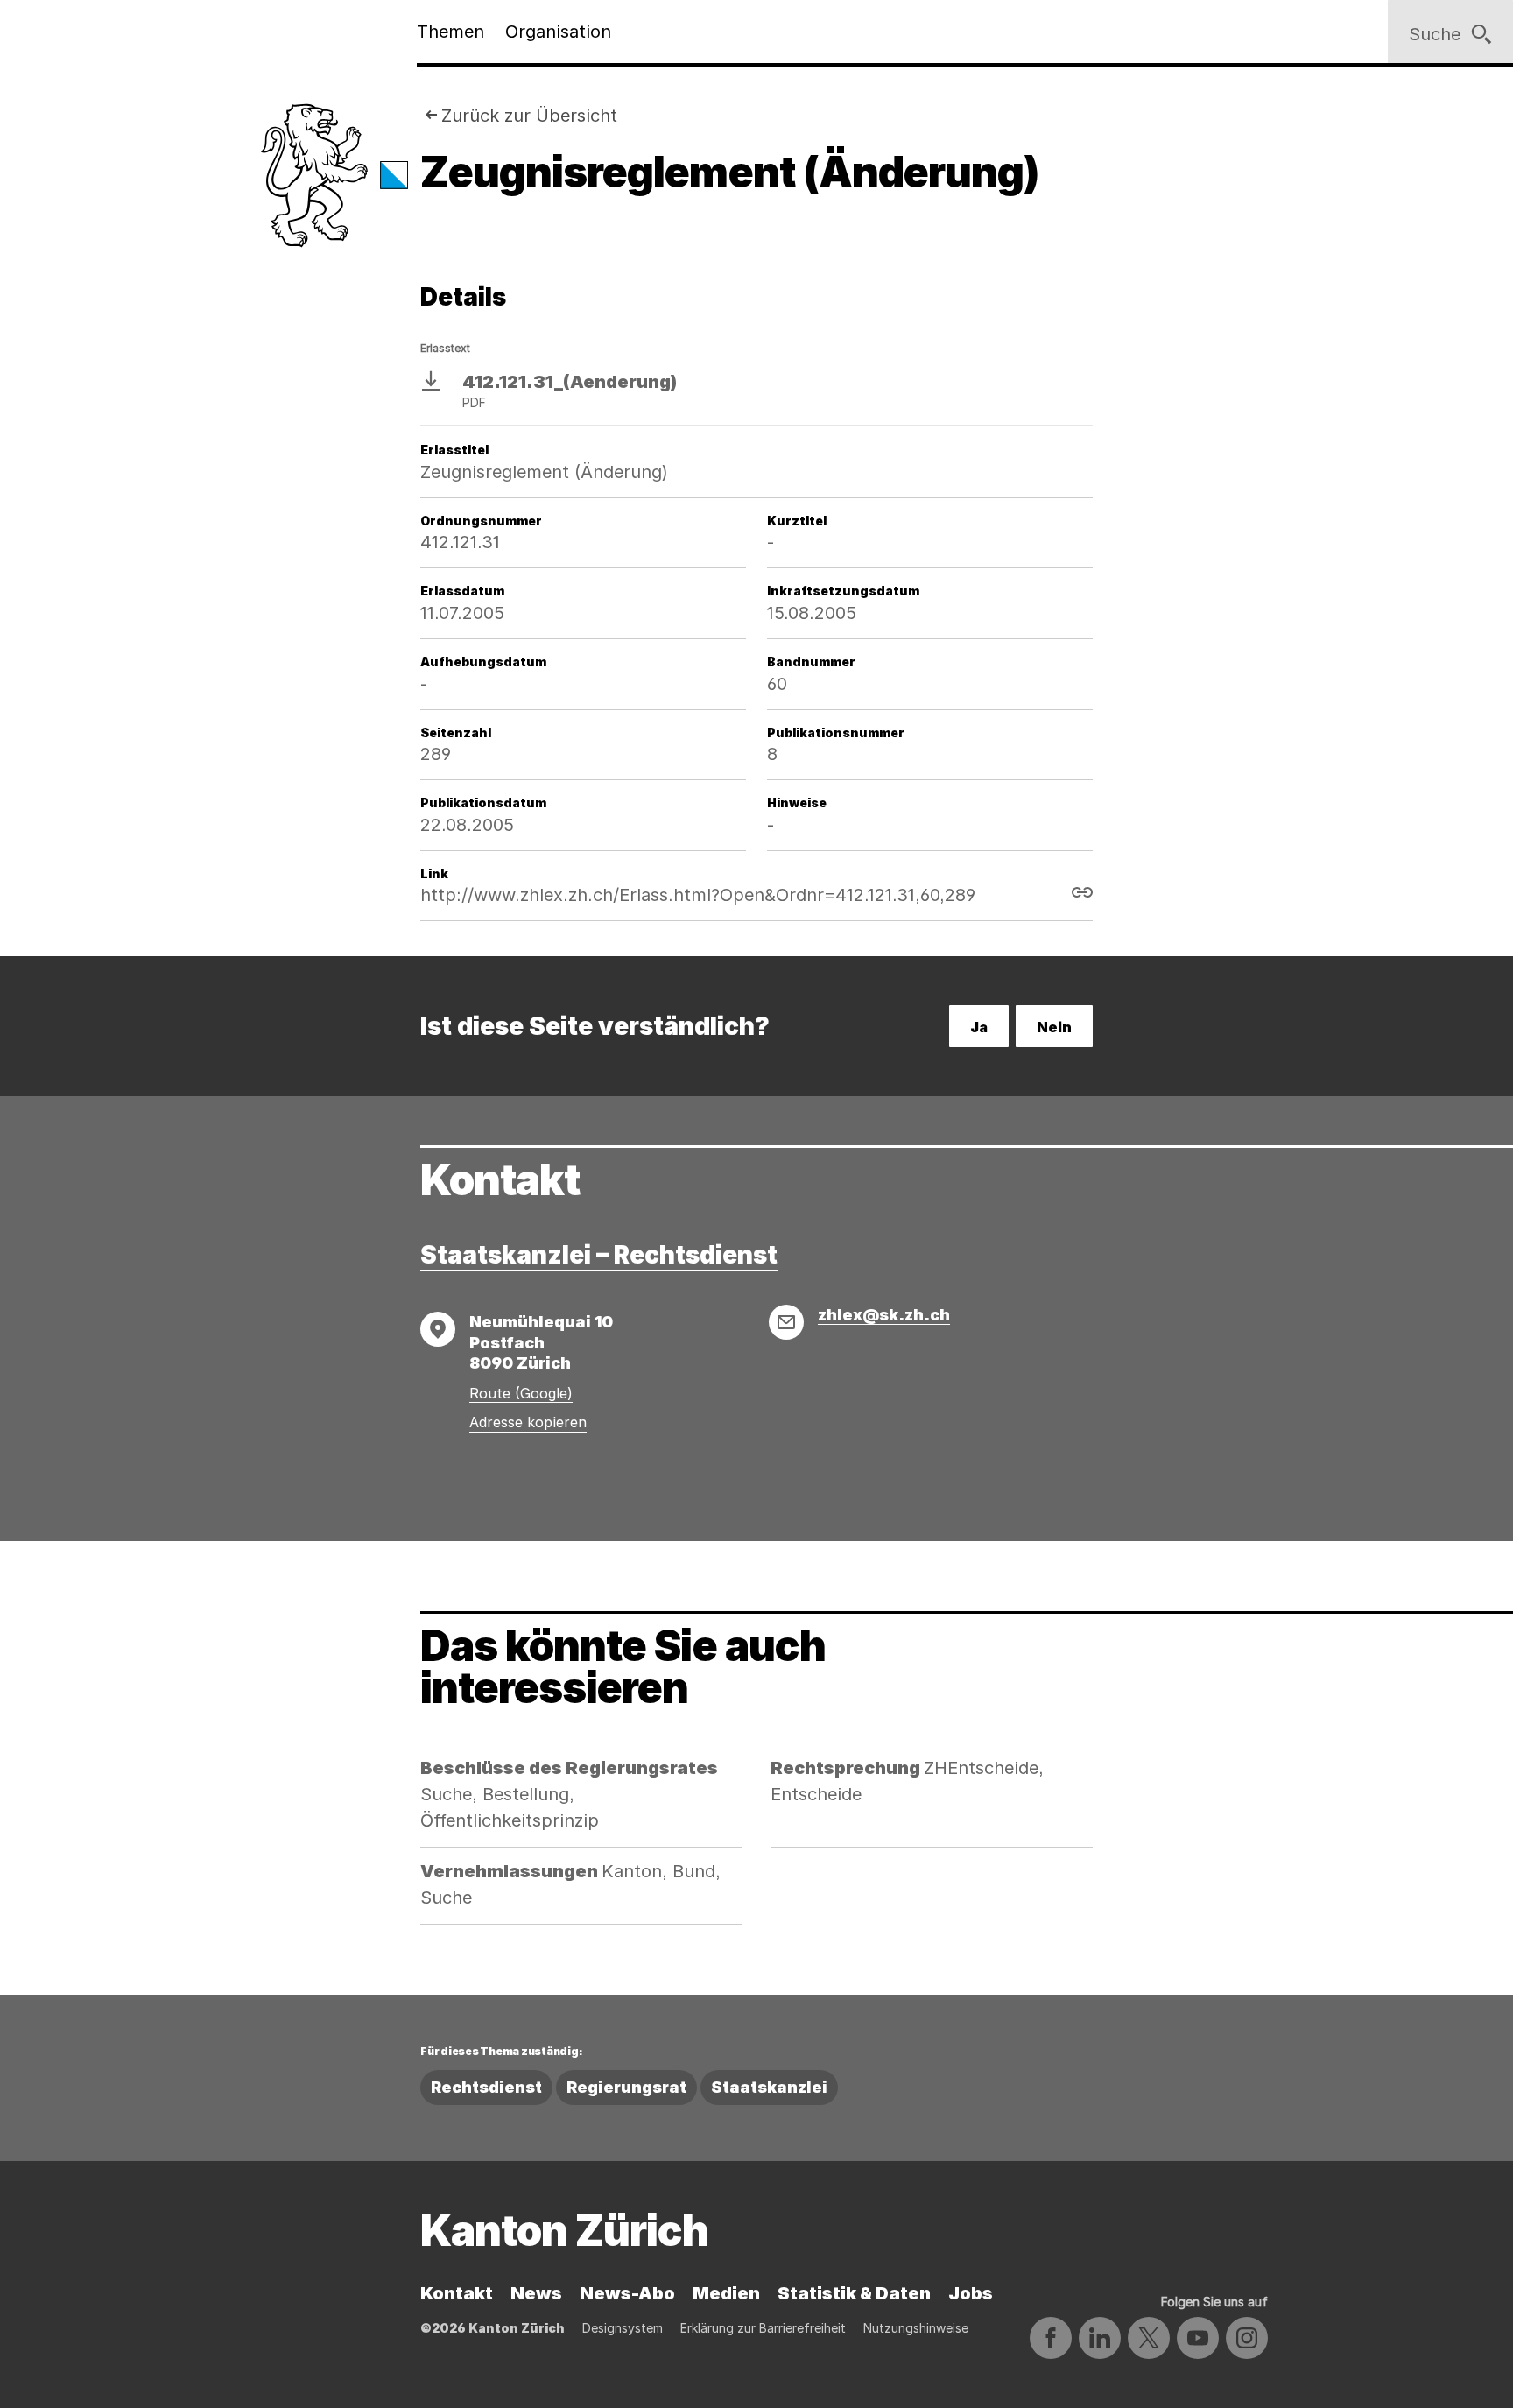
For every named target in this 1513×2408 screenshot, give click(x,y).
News (536, 2293)
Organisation (558, 32)
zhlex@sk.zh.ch (884, 1315)
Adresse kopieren (528, 1422)
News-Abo (627, 2293)
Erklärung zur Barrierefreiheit (763, 2328)
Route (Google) (521, 1393)
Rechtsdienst (486, 2087)
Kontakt (457, 2293)
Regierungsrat (626, 2087)
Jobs (971, 2293)
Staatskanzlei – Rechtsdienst (599, 1255)
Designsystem (623, 2328)
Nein (1054, 1027)
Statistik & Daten (854, 2293)
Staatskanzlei (769, 2087)
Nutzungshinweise (916, 2328)
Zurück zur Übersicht (529, 116)
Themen (450, 32)
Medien (726, 2293)
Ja (979, 1027)
